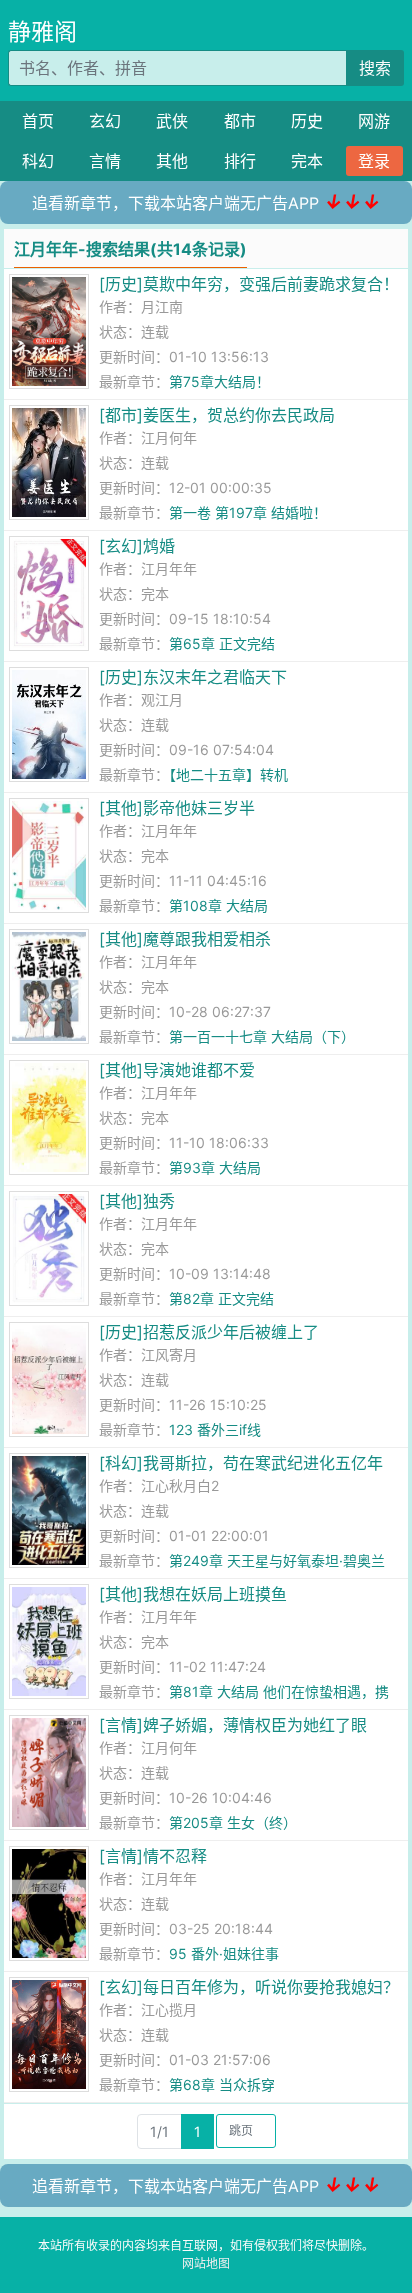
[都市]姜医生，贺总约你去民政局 (217, 415)
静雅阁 (42, 32)
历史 (307, 121)
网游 (374, 121)
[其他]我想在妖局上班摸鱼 (193, 1594)
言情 (105, 161)
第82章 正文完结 (221, 1298)
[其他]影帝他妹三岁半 (177, 808)
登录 (374, 161)
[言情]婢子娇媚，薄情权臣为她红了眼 (233, 1725)
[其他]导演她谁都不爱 (177, 1070)
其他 (172, 161)
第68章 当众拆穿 (222, 2084)
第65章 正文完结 (222, 643)
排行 (240, 161)
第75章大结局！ (219, 381)
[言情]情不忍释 (153, 1856)
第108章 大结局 (218, 905)
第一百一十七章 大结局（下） (262, 1036)
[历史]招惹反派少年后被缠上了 (209, 1332)
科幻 (38, 161)
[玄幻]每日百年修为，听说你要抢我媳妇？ (249, 1987)
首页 (38, 121)
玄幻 (105, 121)
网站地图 (206, 2263)
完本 (307, 161)
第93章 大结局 (215, 1167)
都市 (240, 121)
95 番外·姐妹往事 (224, 1953)
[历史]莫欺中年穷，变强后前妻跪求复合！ (249, 284)
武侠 (172, 121)
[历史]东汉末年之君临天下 (193, 677)
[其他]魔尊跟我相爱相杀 (185, 939)
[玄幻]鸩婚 (137, 546)
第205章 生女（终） (233, 1822)
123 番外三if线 (215, 1429)
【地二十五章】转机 (228, 774)
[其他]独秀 (137, 1201)
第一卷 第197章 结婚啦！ (248, 512)
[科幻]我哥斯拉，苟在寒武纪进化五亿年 (241, 1463)
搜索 (375, 68)
